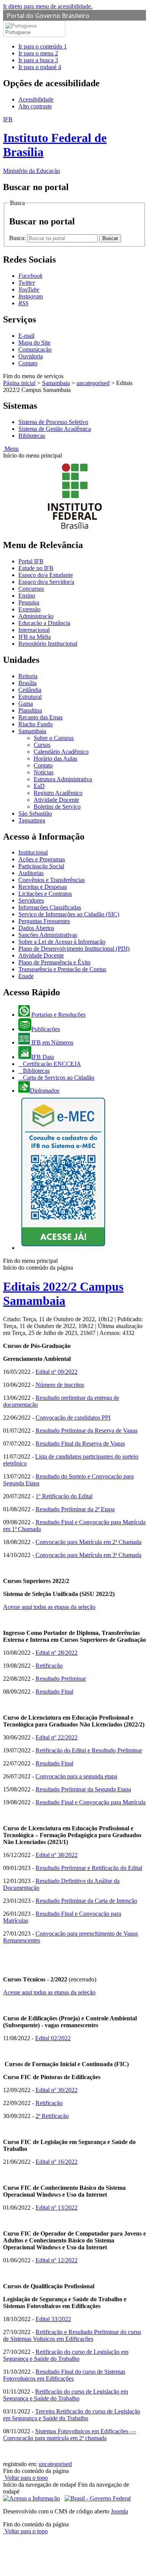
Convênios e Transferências (52, 880)
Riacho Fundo (36, 724)
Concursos (31, 589)
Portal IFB (31, 561)
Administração (36, 616)
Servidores (31, 900)
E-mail (26, 336)
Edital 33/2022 (53, 2319)
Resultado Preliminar (61, 1679)
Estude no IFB (36, 568)
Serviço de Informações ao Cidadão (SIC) (69, 914)
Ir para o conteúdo (43, 46)
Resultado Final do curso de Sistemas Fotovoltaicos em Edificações (64, 2375)
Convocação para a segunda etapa (76, 1776)
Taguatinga (32, 820)
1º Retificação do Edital (64, 1496)
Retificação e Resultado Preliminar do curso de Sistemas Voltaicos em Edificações (72, 2335)
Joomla (119, 2511)
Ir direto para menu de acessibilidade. (48, 6)
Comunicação (35, 349)
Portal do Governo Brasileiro (48, 16)
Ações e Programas (42, 859)
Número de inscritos (60, 1385)
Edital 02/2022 (53, 2038)
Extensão (29, 609)
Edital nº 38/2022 (57, 1855)
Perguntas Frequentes (44, 921)
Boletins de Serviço (57, 807)
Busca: (18, 238)
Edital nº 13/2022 (57, 2208)
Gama (26, 704)
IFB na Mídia (35, 637)
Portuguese (18, 32)
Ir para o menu (38, 53)
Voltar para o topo (25, 2478)
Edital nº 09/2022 (57, 1372)
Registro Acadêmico (58, 793)
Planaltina (30, 710)
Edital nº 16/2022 (57, 2162)
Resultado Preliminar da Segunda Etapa (83, 1789)
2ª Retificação (52, 2116)
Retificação (49, 1666)
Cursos (42, 745)
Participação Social (41, 866)
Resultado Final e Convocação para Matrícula (91, 1802)
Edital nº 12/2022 (57, 2260)
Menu (11, 449)
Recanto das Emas (40, 717)
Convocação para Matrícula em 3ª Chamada (88, 1555)
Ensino (27, 596)
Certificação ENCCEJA (51, 1064)
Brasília (28, 683)
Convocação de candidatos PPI (73, 1418)
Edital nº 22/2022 (57, 1737)
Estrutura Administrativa (63, 779)
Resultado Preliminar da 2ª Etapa (75, 1509)
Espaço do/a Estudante (46, 575)
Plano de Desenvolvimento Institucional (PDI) (74, 949)
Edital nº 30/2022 (57, 2090)
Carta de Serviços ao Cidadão (58, 1078)
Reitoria (28, 676)
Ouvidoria (31, 356)
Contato (28, 363)
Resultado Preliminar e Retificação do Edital (89, 1868)
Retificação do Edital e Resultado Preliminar (89, 1750)
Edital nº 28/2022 (57, 1653)
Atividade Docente (56, 800)
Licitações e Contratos (45, 894)
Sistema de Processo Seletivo (53, 422)
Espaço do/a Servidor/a (46, 582)
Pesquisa (29, 602)
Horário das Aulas (55, 758)
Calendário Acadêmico (61, 752)
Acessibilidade (36, 99)
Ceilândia (30, 690)
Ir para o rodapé (40, 67)
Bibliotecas (32, 436)
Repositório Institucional (48, 644)
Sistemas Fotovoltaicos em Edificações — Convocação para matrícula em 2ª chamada (70, 2435)
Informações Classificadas (50, 907)
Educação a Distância (44, 623)
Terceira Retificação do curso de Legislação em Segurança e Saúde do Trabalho (72, 2415)
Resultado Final (54, 1692)
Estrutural (30, 697)
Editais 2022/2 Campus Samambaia (63, 1294)
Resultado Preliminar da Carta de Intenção (86, 1901)
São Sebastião (35, 813)
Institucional (33, 852)
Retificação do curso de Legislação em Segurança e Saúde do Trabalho (66, 2355)
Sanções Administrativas (48, 935)
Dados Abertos (36, 928)
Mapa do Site (34, 343)
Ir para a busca (38, 60)
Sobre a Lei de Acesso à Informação (62, 942)
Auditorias (31, 873)
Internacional (34, 630)
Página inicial (19, 383)
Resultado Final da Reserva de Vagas (80, 1444)
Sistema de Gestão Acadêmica (55, 429)
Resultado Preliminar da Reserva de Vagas (87, 1431)
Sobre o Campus (54, 738)
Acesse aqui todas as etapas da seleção (49, 1607)
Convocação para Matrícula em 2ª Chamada (88, 1542)
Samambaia (56, 383)
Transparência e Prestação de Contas (62, 969)
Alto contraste (35, 106)
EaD (39, 786)
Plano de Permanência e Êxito (54, 962)
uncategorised (93, 383)
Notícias (44, 772)
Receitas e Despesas (43, 887)
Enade (26, 976)
